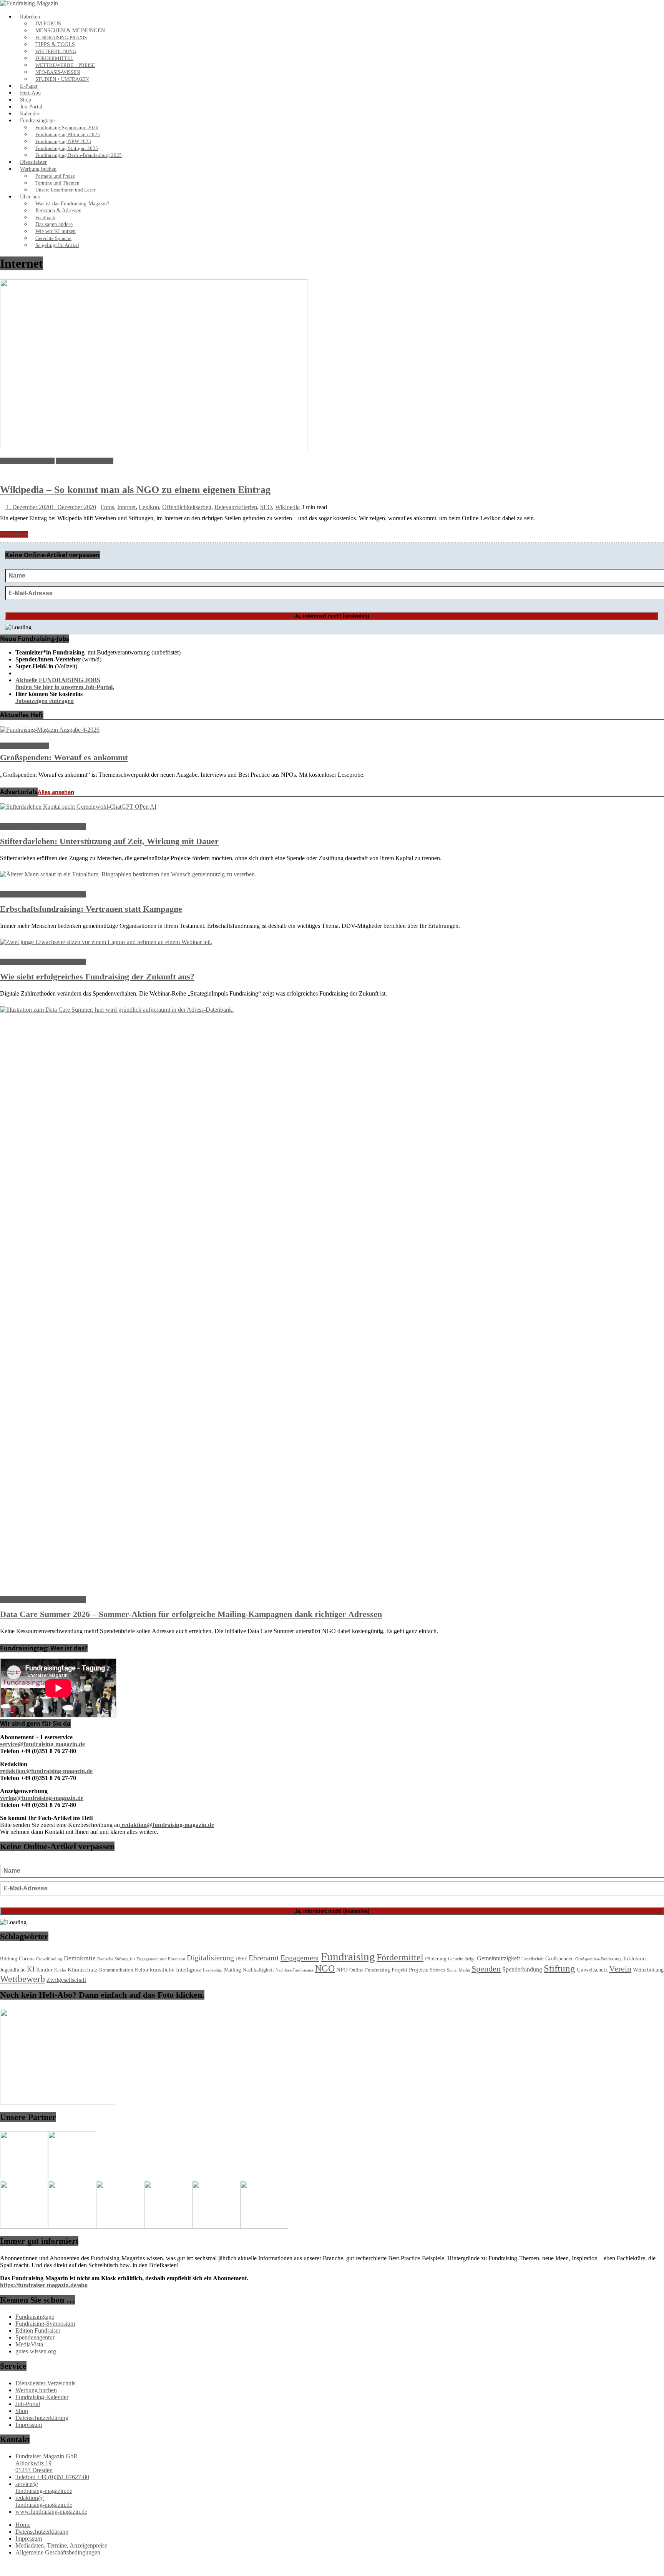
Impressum (29, 2425)
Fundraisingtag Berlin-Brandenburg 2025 (79, 155)
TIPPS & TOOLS (55, 44)
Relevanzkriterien (236, 507)
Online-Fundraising (370, 1970)
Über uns (30, 197)
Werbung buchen (38, 169)
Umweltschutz (592, 1970)
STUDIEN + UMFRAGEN (62, 79)
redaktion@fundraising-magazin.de (44, 2501)
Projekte (419, 1970)
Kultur (142, 1970)
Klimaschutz (83, 1970)
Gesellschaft (533, 1959)
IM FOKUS (48, 24)
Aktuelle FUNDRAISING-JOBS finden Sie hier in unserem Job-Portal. (65, 684)
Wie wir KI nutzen (56, 231)
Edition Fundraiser (38, 2330)
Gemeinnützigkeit (498, 1958)
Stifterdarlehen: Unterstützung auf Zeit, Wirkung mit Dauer (109, 841)
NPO (342, 1970)
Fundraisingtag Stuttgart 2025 (67, 148)
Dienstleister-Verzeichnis (45, 2383)
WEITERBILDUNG (56, 52)
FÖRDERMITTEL (54, 58)
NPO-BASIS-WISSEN (58, 72)
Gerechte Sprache (53, 238)
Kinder (44, 1970)
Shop (26, 100)
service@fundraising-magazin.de (44, 2487)
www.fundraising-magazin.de (51, 2512)
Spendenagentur (35, 2337)
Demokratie (80, 1958)
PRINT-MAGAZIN (25, 746)
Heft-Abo (30, 93)
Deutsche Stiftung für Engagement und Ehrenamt (141, 1959)
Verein (620, 1969)
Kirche (60, 1970)
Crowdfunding (49, 1959)
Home (23, 2525)
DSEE (241, 1959)
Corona (27, 1959)
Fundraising (348, 1957)
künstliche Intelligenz (176, 1970)
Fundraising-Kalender (42, 2397)
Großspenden (559, 1959)
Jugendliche (13, 1970)
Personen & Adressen (58, 211)
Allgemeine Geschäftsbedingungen (58, 2552)
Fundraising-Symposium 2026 (67, 128)
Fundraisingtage (37, 121)
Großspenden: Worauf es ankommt (64, 757)
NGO (325, 1968)
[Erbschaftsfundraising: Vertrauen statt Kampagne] (128, 874)
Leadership (213, 1970)
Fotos (107, 507)
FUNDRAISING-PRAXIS (61, 38)
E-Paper (29, 86)
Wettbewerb (22, 1979)
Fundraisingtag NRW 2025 (63, 142)
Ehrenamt (264, 1958)
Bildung (9, 1959)
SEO (266, 507)
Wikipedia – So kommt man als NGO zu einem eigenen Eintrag (135, 490)
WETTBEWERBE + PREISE (65, 65)
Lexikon (149, 507)
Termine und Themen (57, 183)
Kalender (30, 114)
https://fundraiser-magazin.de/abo (44, 2285)
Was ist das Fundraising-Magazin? (72, 204)
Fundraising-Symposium (45, 2324)
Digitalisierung (210, 1958)
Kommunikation (116, 1970)
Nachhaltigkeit (258, 1970)
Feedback (45, 218)
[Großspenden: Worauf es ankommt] (50, 730)
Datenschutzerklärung (42, 2418)
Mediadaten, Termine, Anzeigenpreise (61, 2545)
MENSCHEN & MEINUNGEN (70, 31)
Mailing (232, 1970)
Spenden (486, 1969)
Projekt (399, 1970)
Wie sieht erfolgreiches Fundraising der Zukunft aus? (97, 977)
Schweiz (438, 1970)
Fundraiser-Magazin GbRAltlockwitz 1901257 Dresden (46, 2463)
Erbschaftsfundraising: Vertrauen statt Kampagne (91, 909)
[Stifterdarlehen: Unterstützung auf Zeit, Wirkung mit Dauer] (78, 807)
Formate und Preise (55, 176)
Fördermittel (400, 1957)
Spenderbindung (522, 1969)
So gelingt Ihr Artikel (57, 245)
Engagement (300, 1958)
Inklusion (635, 1958)
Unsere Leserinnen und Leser (65, 190)
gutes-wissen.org (36, 2351)
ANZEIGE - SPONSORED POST (43, 827)
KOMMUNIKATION (27, 461)
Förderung (436, 1959)
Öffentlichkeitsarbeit (187, 507)
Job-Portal (31, 107)
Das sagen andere (54, 224)
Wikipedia (287, 507)
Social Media (458, 1970)
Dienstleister (33, 162)
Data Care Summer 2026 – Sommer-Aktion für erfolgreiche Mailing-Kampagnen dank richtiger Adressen (191, 1614)
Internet (126, 507)
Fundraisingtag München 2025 (68, 135)
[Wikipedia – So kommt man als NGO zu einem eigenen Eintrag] (154, 448)
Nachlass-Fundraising (295, 1970)
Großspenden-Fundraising (598, 1959)
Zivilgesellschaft (66, 1980)
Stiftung (559, 1968)
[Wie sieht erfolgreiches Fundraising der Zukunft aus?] (106, 942)
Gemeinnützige (462, 1959)
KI (31, 1969)
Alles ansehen (56, 792)
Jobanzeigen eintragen (45, 701)
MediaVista (29, 2344)
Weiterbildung (648, 1970)
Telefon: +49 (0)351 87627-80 (52, 2477)
